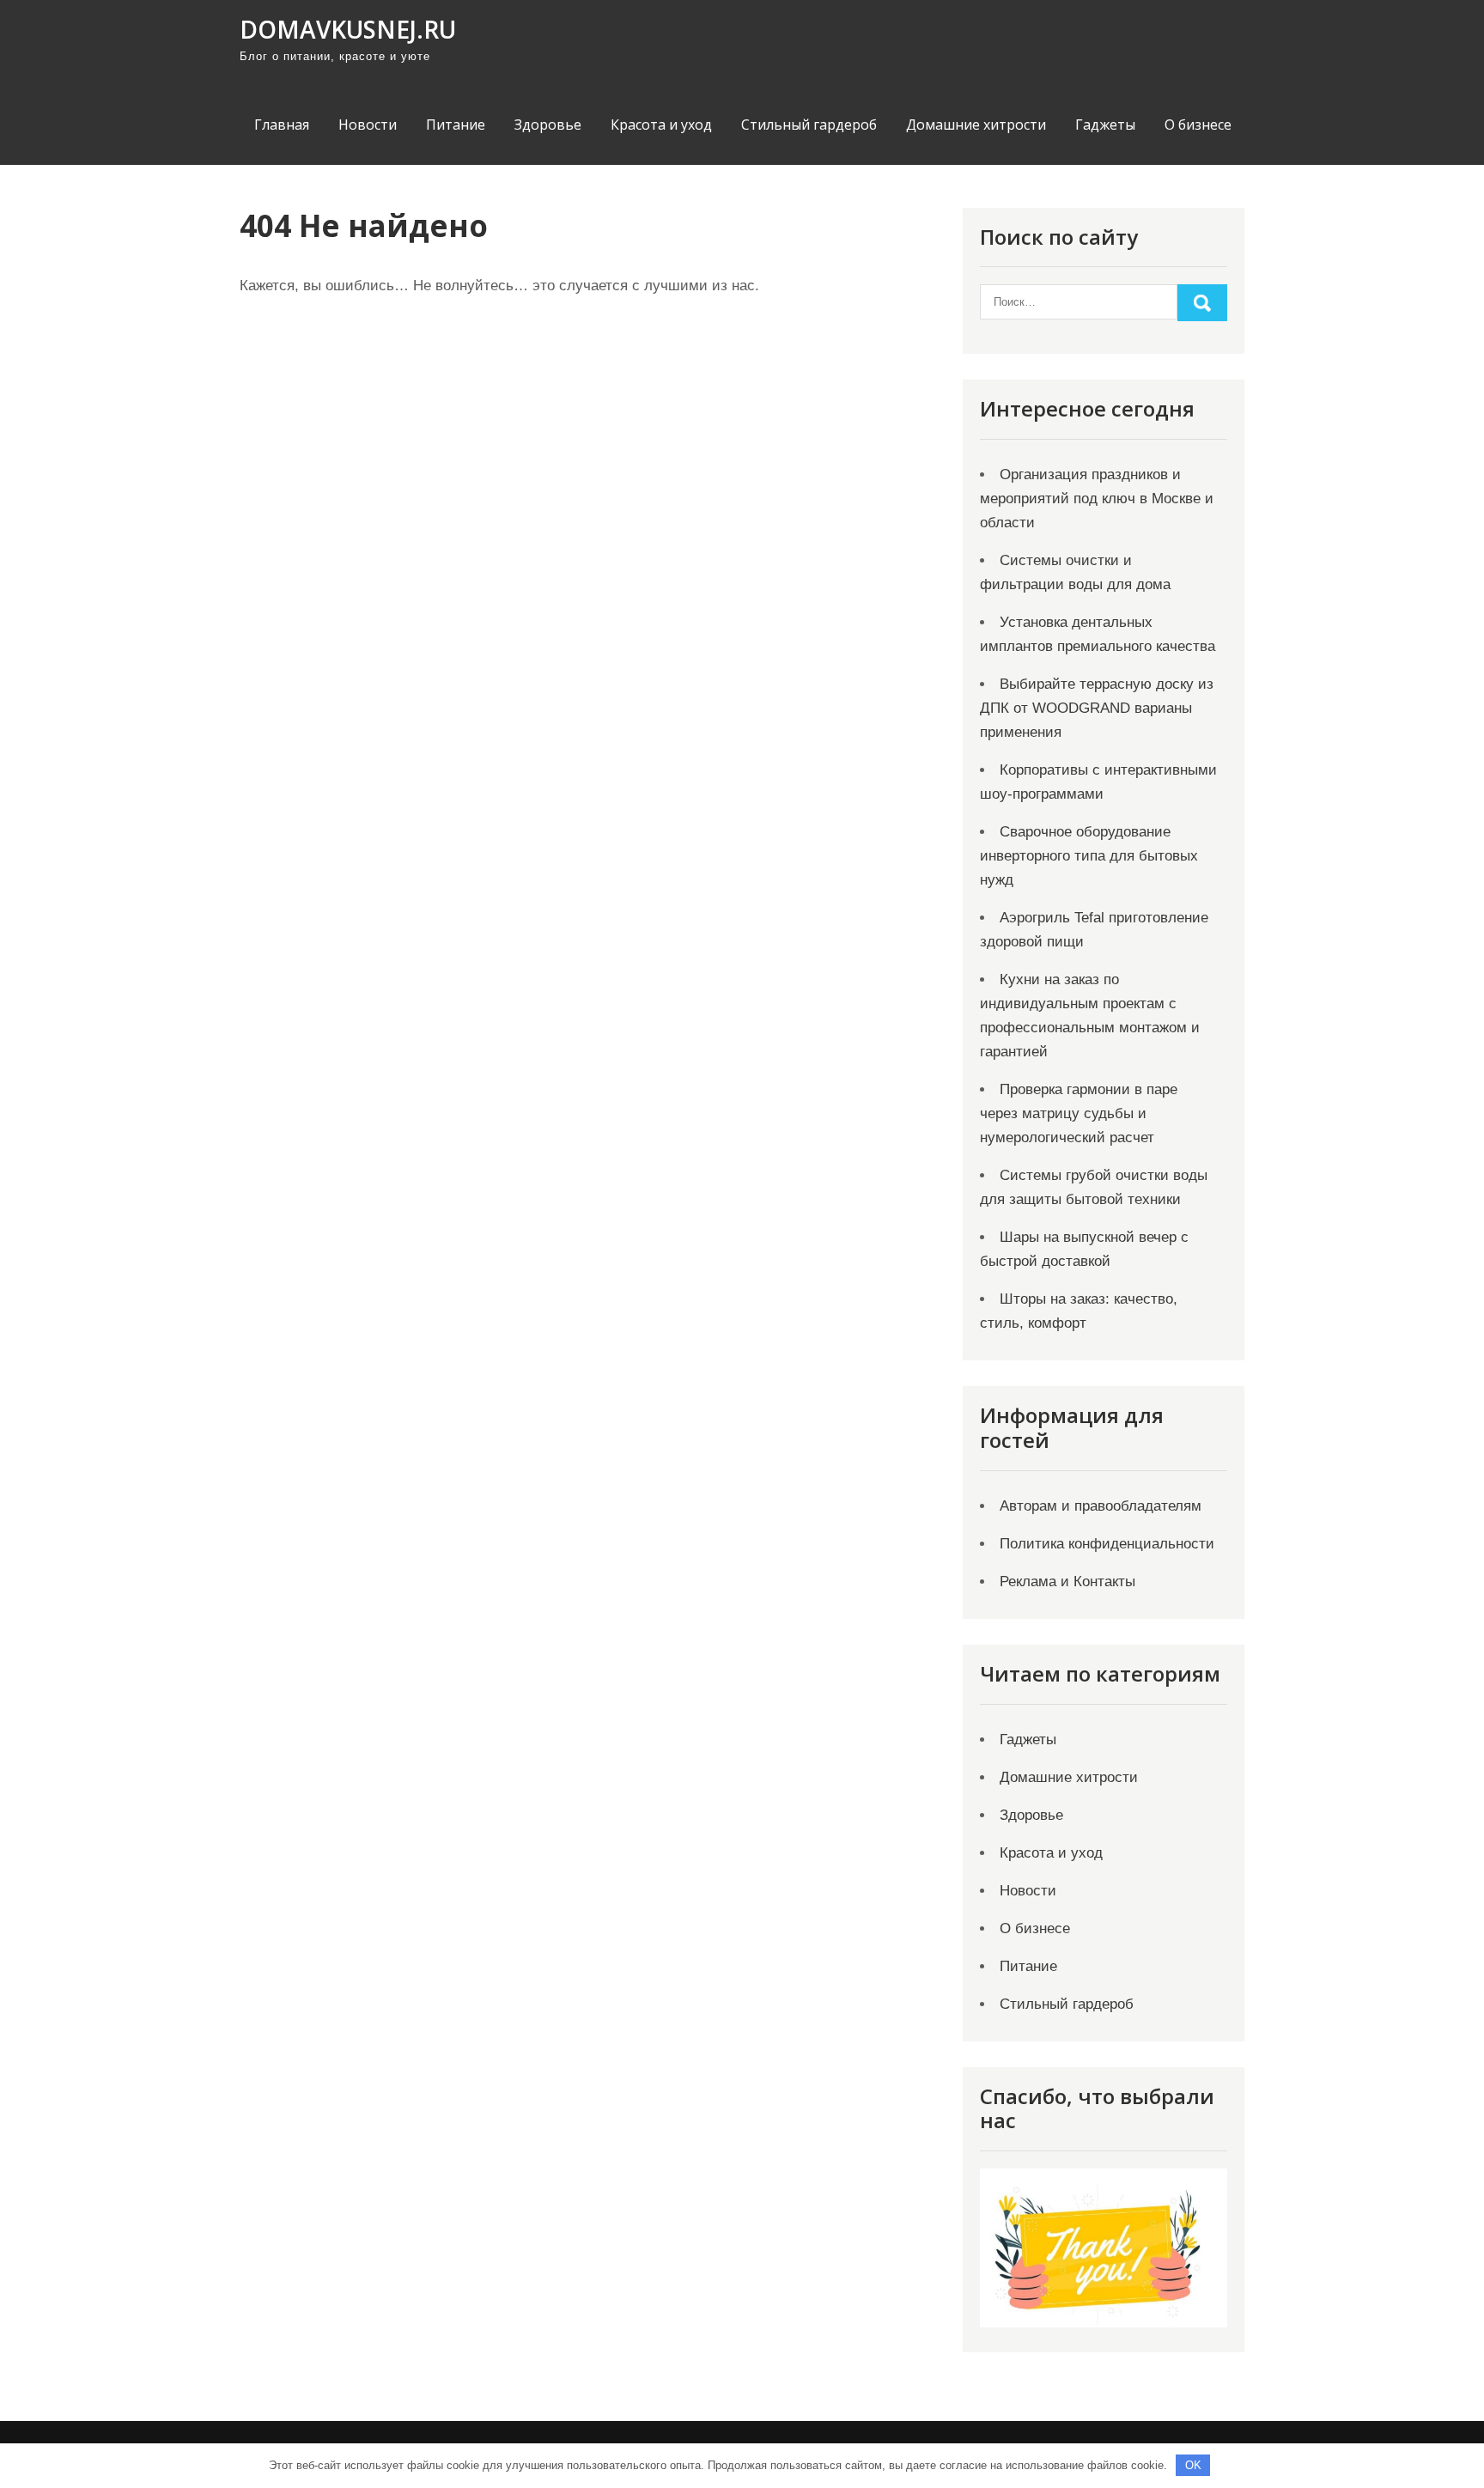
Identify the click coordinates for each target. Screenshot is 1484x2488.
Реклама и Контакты (1067, 1582)
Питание (456, 125)
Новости (368, 125)
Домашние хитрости (976, 125)
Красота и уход (661, 125)
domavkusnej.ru (348, 29)
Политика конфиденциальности (1107, 1544)
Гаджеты (1105, 125)
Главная (282, 125)
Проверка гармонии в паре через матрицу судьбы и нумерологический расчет (1079, 1113)
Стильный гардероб (809, 125)
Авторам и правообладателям (1101, 1506)
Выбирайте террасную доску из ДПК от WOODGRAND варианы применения (1097, 708)
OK (1193, 2465)
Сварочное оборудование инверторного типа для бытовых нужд (1089, 856)
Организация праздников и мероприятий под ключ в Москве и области (1097, 499)
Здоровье (548, 125)
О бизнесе (1198, 125)
